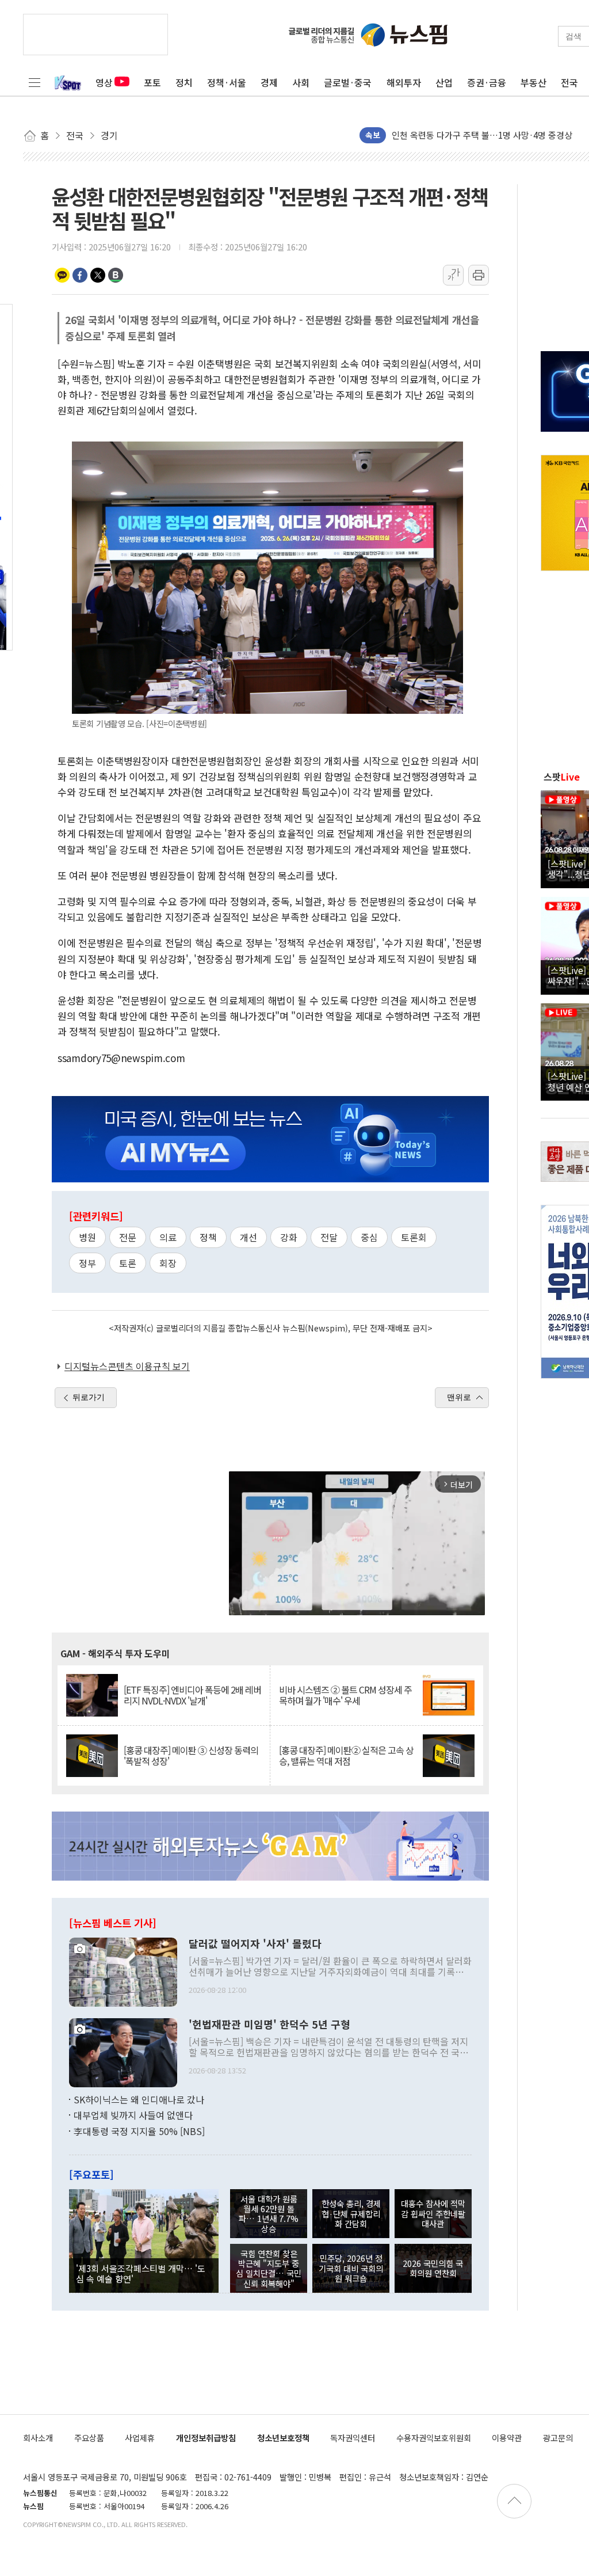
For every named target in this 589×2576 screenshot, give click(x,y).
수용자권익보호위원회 (434, 2438)
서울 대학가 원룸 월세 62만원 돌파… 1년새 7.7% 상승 (269, 2214)
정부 (87, 1263)
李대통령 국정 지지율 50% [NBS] (139, 2131)
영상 (104, 82)
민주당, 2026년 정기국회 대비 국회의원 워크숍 (351, 2268)
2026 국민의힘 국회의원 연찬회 (433, 2268)
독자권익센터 (353, 2438)
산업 (444, 82)
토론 (128, 1263)
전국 (569, 82)
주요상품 (89, 2438)
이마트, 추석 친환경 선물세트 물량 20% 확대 (473, 134)
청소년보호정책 (283, 2438)
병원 (87, 1237)
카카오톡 (62, 275)
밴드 (116, 275)
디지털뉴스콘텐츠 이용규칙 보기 (127, 1366)
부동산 (533, 82)
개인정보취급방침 (206, 2438)
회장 (168, 1263)
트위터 (98, 275)
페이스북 (80, 275)
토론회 (414, 1237)
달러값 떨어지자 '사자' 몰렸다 (255, 1944)
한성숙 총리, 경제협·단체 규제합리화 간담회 (351, 2213)
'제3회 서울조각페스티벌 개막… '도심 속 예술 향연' (141, 2273)
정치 (184, 82)
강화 (289, 1237)
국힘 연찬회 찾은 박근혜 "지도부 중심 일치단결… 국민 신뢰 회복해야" (269, 2268)
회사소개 (38, 2438)
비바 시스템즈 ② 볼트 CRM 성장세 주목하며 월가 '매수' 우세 (345, 1695)
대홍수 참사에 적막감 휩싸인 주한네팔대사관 (433, 2213)
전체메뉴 (35, 82)
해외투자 (404, 82)
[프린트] (479, 275)
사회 (301, 82)
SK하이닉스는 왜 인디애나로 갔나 (139, 2099)
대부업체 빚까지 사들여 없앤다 (133, 2115)
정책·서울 (227, 82)
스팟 (562, 777)
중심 (369, 1237)
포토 (152, 82)
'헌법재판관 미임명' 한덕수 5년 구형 (269, 2025)
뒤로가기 (89, 1397)
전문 (128, 1237)
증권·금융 (487, 82)
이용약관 (507, 2438)
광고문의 (558, 2438)
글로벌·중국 (348, 82)
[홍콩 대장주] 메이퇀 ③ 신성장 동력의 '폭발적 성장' (191, 1756)
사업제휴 (140, 2438)
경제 (269, 82)
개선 (248, 1237)
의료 (168, 1237)
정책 (208, 1237)
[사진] (123, 1970)
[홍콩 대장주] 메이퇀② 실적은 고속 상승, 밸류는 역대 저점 (346, 1756)
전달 (329, 1237)
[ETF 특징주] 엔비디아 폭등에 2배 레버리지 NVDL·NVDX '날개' (192, 1695)
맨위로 (459, 1397)
